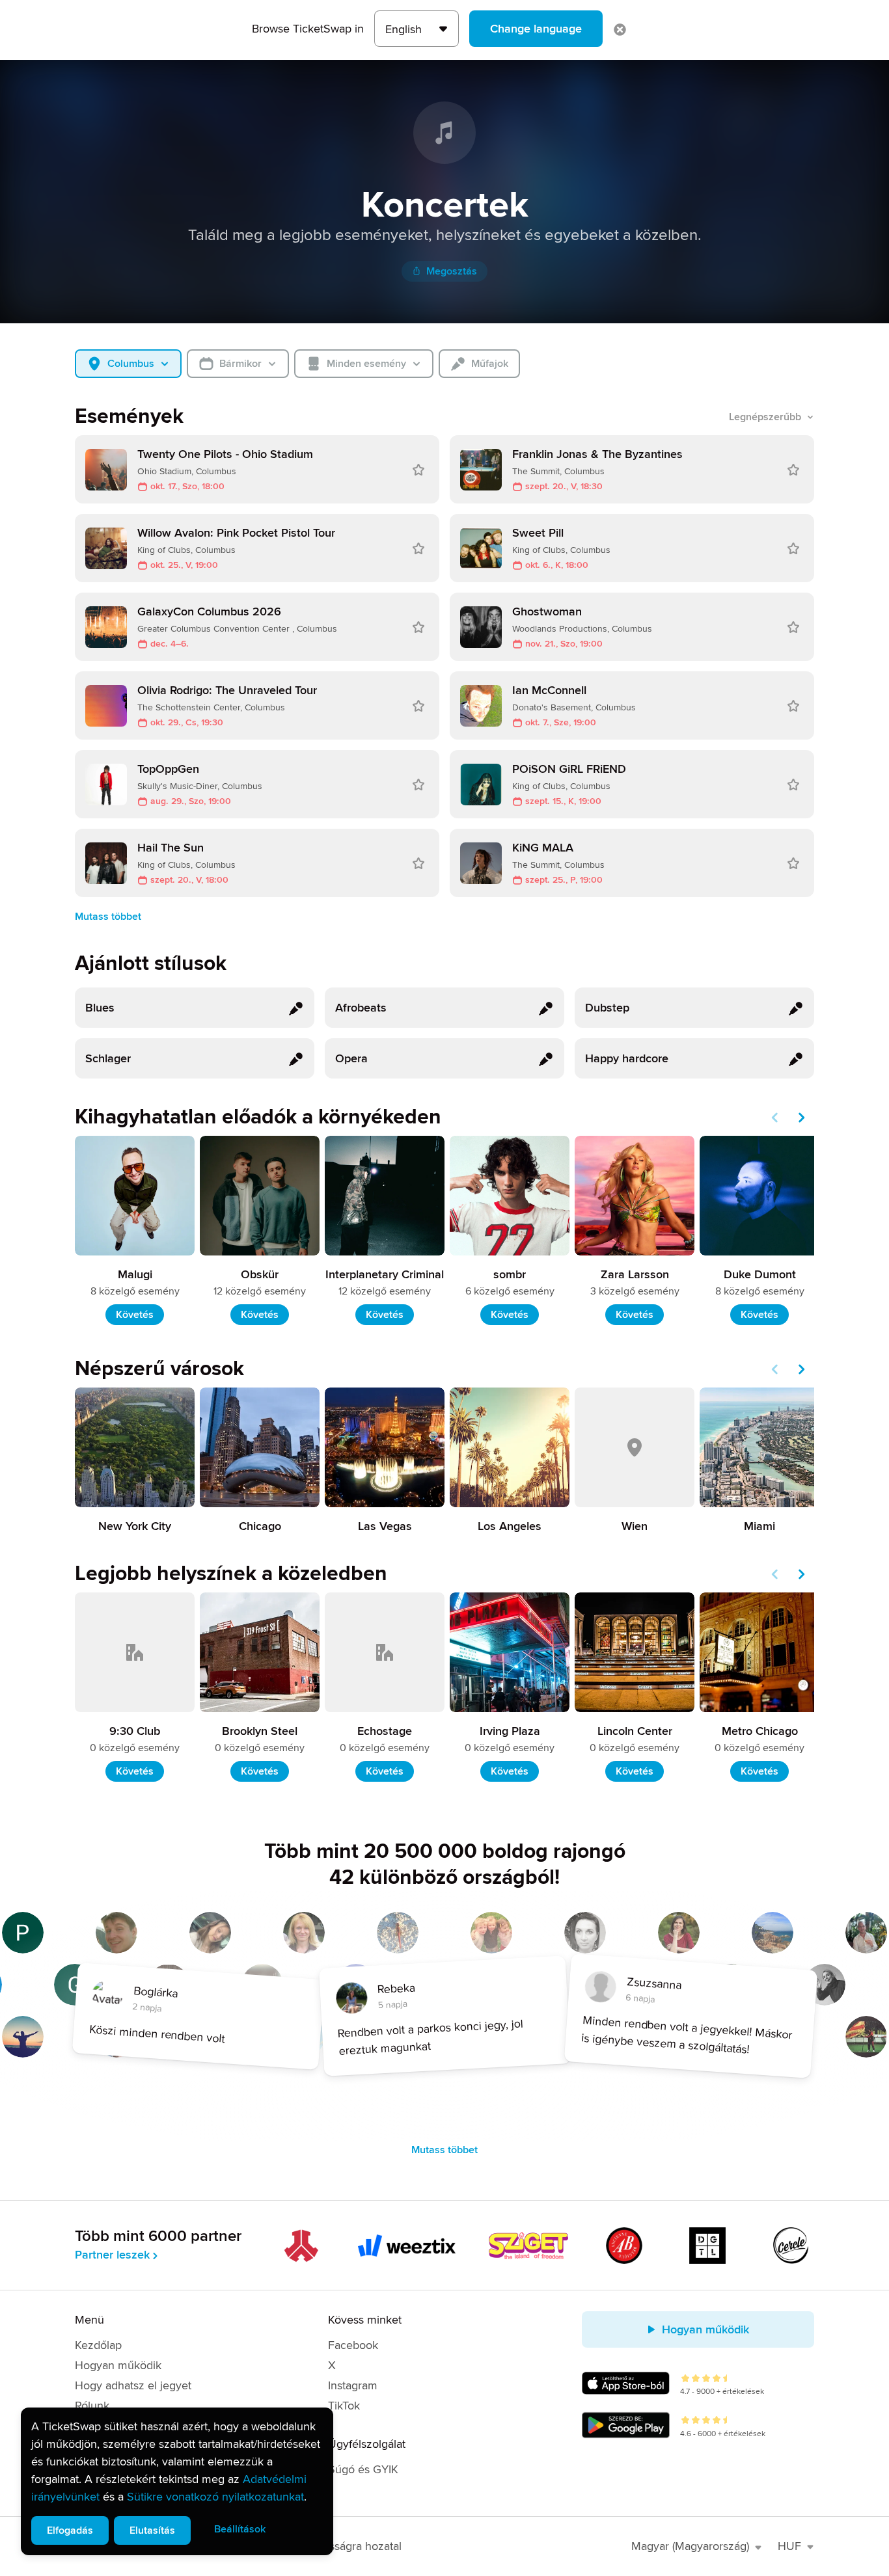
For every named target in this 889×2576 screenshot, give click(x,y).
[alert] (177, 2481)
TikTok (344, 2406)
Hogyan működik (118, 2365)
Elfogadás (70, 2530)
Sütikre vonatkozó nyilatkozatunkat (215, 2497)
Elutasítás (152, 2530)
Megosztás (452, 271)
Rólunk (92, 2406)
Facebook (353, 2345)
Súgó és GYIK (363, 2469)
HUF (789, 2546)
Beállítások (240, 2529)
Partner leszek (112, 2255)
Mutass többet (108, 917)
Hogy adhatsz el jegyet (133, 2385)
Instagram (353, 2385)
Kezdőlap (98, 2345)
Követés (135, 1315)
